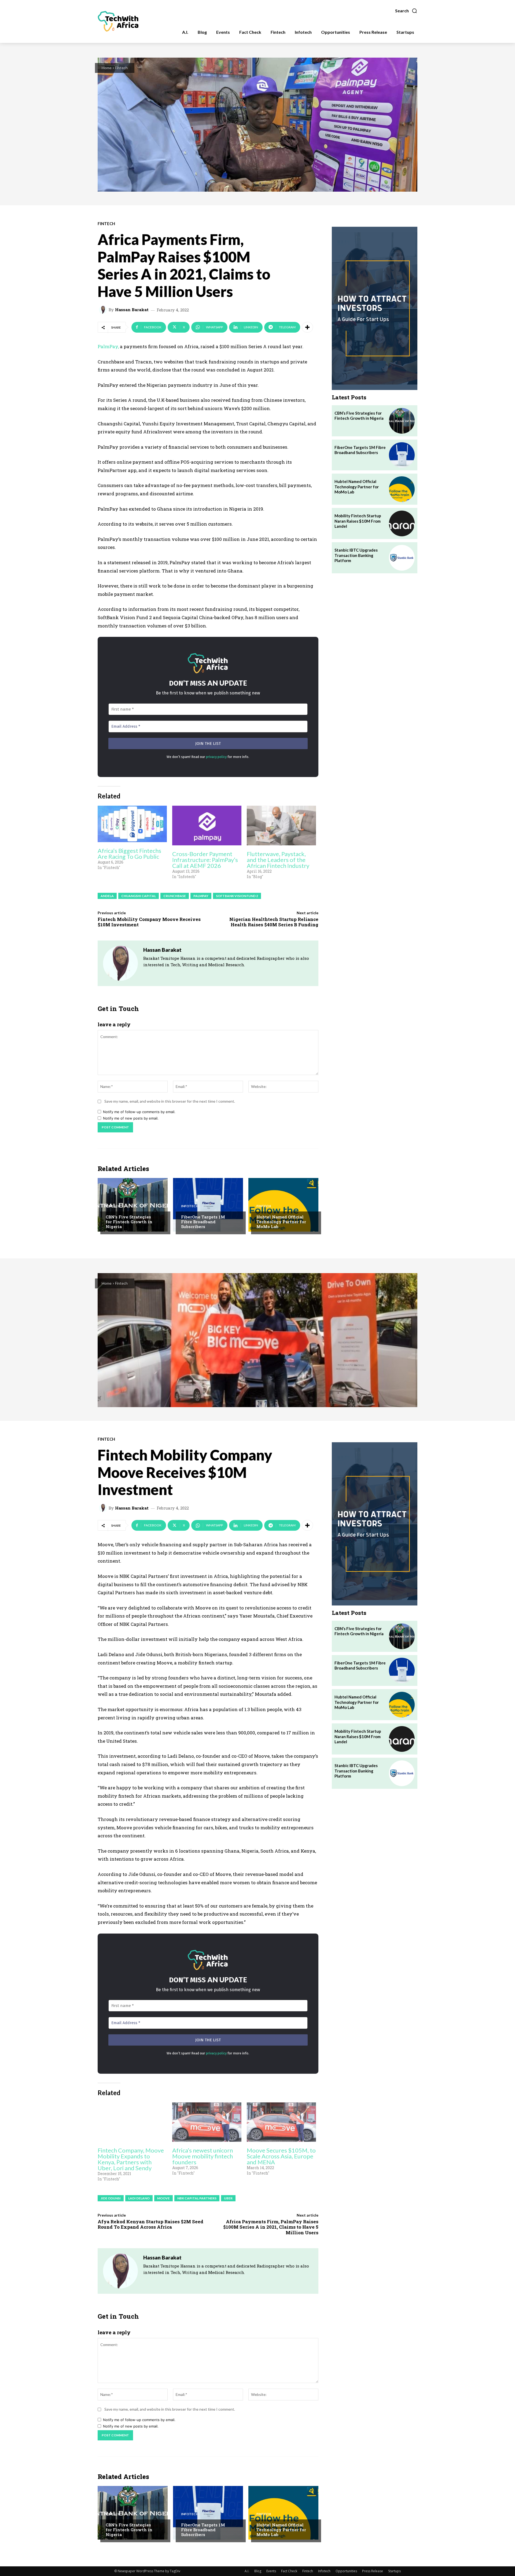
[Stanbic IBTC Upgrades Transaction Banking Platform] (402, 558)
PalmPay (201, 896)
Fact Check (289, 2571)
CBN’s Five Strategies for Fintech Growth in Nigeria (129, 1222)
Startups (394, 2571)
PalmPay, (108, 346)
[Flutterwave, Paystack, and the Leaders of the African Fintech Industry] (281, 825)
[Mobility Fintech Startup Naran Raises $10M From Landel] (402, 523)
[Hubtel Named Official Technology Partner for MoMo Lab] (283, 1205)
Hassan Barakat (132, 310)
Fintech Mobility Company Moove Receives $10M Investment (149, 922)
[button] (406, 11)
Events (271, 2571)
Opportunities (346, 2571)
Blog (258, 2571)
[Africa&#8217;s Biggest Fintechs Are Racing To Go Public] (132, 824)
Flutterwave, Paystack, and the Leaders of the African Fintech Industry (278, 860)
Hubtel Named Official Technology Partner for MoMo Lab (281, 1222)
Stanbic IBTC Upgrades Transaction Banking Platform (356, 555)
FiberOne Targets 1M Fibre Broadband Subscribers (203, 1222)
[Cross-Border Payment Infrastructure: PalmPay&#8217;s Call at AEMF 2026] (207, 825)
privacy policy (216, 757)
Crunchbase (175, 896)
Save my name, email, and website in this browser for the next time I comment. (170, 1101)
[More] (307, 327)
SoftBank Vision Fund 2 (237, 896)
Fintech (121, 68)
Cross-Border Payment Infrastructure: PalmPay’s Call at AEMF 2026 (205, 860)
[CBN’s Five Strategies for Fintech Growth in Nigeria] (133, 1205)
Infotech (190, 1206)
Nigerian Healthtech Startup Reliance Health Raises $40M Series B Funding (274, 922)
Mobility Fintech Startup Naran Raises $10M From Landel (358, 521)
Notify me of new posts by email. (131, 1118)
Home (107, 68)
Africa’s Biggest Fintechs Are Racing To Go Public (129, 854)
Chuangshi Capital (139, 896)
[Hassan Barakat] (104, 310)
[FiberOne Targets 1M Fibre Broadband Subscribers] (208, 1205)
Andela (107, 896)
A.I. (247, 2571)
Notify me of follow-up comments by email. (139, 1112)
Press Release (373, 2571)
